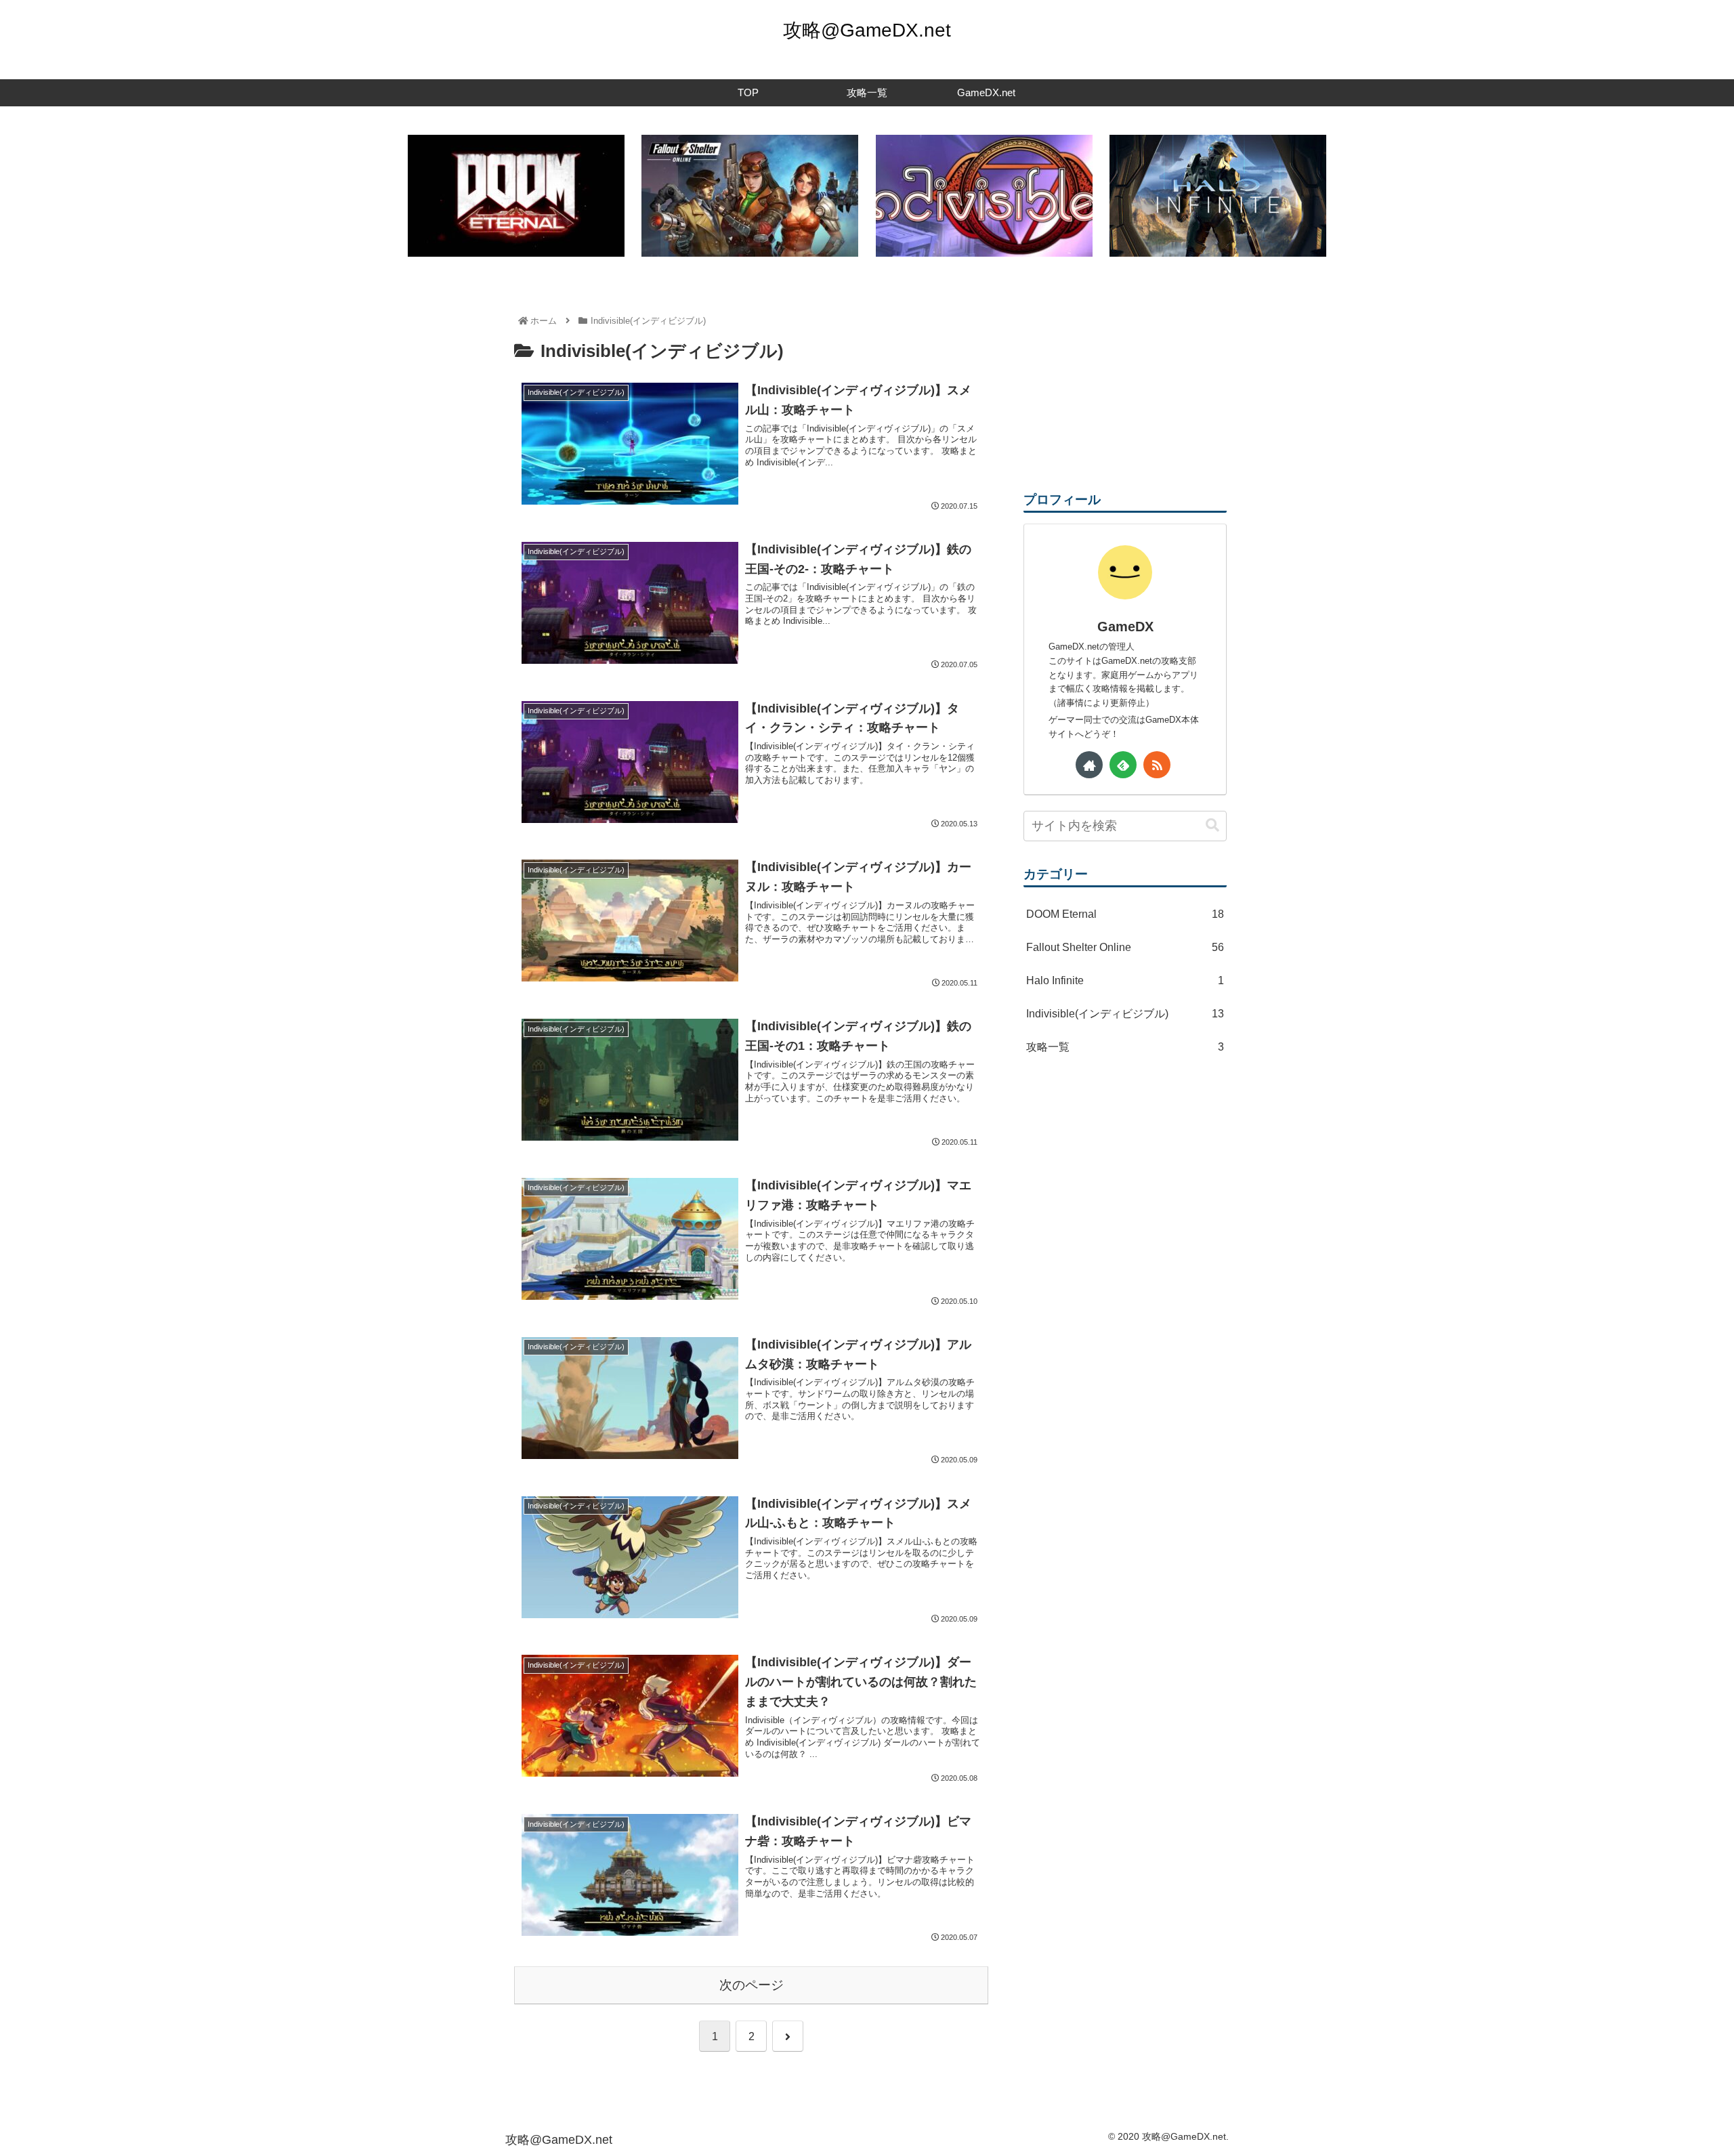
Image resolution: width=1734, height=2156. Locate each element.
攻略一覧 (1125, 1047)
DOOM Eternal (1125, 914)
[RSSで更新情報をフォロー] (1157, 765)
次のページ (752, 1985)
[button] (1212, 825)
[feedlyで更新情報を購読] (1123, 765)
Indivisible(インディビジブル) (1125, 1014)
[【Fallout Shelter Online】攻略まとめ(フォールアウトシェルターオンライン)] (750, 196)
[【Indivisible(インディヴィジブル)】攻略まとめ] (984, 196)
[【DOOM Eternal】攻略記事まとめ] (516, 196)
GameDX (1125, 627)
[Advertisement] (1125, 388)
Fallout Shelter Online (1125, 947)
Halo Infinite (1125, 980)
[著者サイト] (1089, 765)
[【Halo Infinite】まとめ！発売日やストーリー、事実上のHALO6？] (1218, 196)
